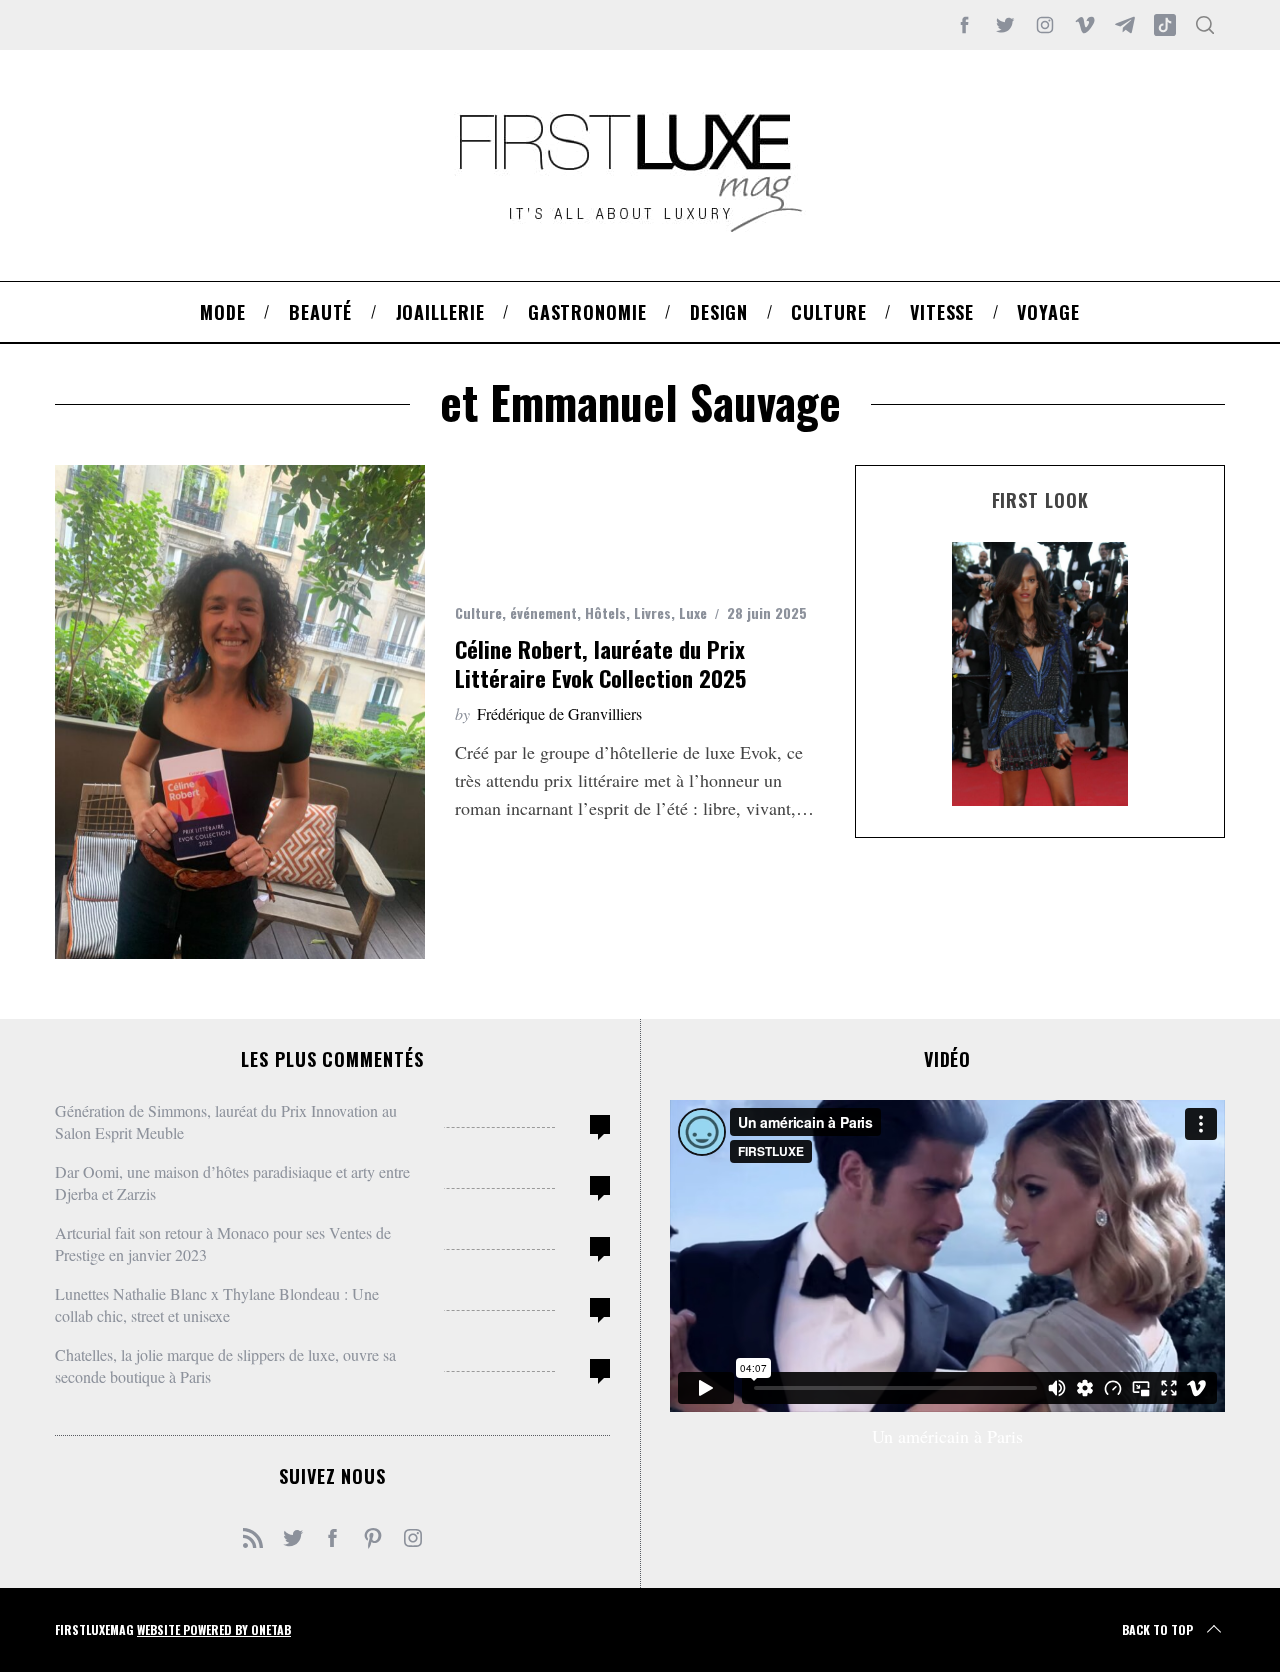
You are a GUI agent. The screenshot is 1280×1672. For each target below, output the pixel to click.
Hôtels (605, 612)
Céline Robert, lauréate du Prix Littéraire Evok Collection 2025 (600, 663)
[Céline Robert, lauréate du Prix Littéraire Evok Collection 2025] (240, 711)
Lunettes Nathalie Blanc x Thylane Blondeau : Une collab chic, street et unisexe (217, 1304)
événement (543, 612)
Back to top (1157, 1629)
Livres (652, 612)
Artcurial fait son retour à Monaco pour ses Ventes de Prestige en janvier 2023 (223, 1243)
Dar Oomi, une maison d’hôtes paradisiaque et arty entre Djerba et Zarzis (232, 1182)
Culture (478, 612)
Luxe (693, 612)
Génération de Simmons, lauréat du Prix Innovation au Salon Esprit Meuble (226, 1121)
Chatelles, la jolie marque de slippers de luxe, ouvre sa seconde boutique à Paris (225, 1365)
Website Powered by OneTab (214, 1629)
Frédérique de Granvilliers (559, 713)
